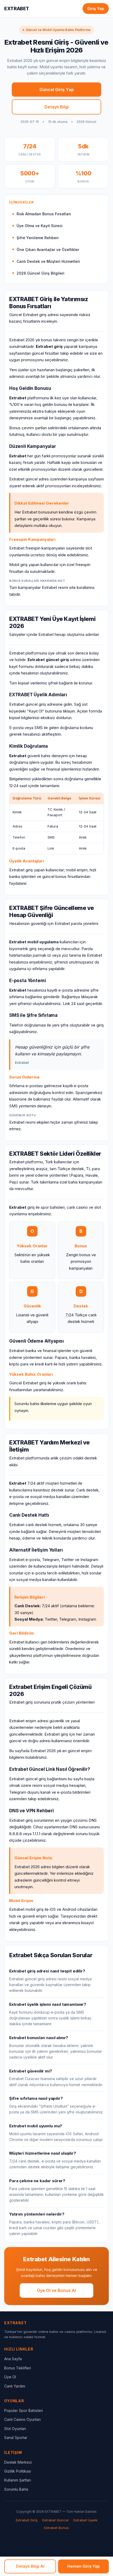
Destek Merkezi (18, 2462)
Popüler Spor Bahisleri (24, 2410)
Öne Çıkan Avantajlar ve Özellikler (48, 250)
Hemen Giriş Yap (84, 2566)
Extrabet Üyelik (85, 2520)
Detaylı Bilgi (56, 107)
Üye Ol (10, 2377)
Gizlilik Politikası (18, 2471)
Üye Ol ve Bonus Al (56, 2290)
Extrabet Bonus (56, 2528)
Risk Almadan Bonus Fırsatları (44, 214)
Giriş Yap (96, 9)
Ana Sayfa (13, 2359)
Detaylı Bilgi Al (30, 2566)
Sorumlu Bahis (16, 2489)
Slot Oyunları (15, 2429)
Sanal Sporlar (16, 2438)
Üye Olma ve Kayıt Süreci (40, 226)
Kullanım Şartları (18, 2480)
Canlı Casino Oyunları (22, 2419)
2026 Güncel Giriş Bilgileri (40, 273)
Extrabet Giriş (27, 2520)
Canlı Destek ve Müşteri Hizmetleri (48, 261)
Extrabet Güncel (55, 2520)
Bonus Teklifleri (18, 2368)
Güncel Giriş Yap (57, 90)
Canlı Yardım (15, 2386)
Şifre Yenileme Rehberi (38, 238)
